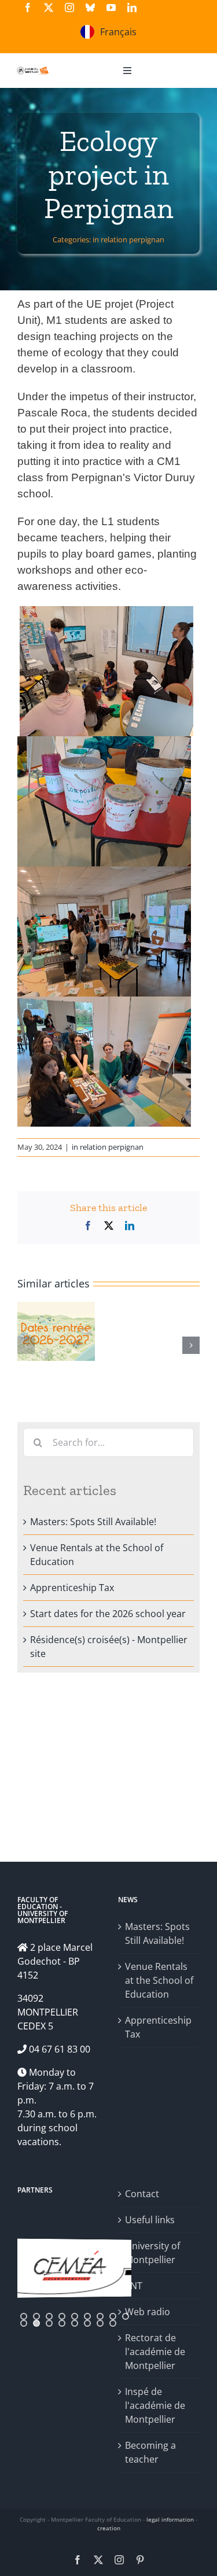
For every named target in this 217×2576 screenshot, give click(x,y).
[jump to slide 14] (75, 2323)
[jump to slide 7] (100, 2316)
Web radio (148, 2312)
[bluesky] (90, 8)
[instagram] (69, 8)
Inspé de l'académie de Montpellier (155, 2405)
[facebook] (28, 8)
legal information (170, 2519)
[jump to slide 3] (49, 2316)
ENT (134, 2286)
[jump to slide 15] (87, 2323)
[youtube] (111, 8)
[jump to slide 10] (24, 2323)
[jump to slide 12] (49, 2323)
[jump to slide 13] (62, 2323)
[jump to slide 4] (62, 2316)
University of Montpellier (152, 2253)
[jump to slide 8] (113, 2316)
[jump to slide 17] (113, 2323)
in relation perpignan (128, 239)
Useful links (150, 2220)
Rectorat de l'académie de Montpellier (155, 2352)
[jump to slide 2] (36, 2316)
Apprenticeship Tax (72, 1588)
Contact (142, 2194)
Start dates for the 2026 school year (108, 1614)
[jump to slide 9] (126, 2316)
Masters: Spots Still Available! (93, 1522)
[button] (26, 1345)
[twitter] (49, 8)
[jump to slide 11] (36, 2323)
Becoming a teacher (150, 2452)
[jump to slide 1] (24, 2316)
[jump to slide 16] (100, 2323)
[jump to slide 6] (87, 2316)
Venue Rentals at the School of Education (159, 1980)
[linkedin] (132, 8)
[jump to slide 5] (75, 2316)
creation (109, 2528)
